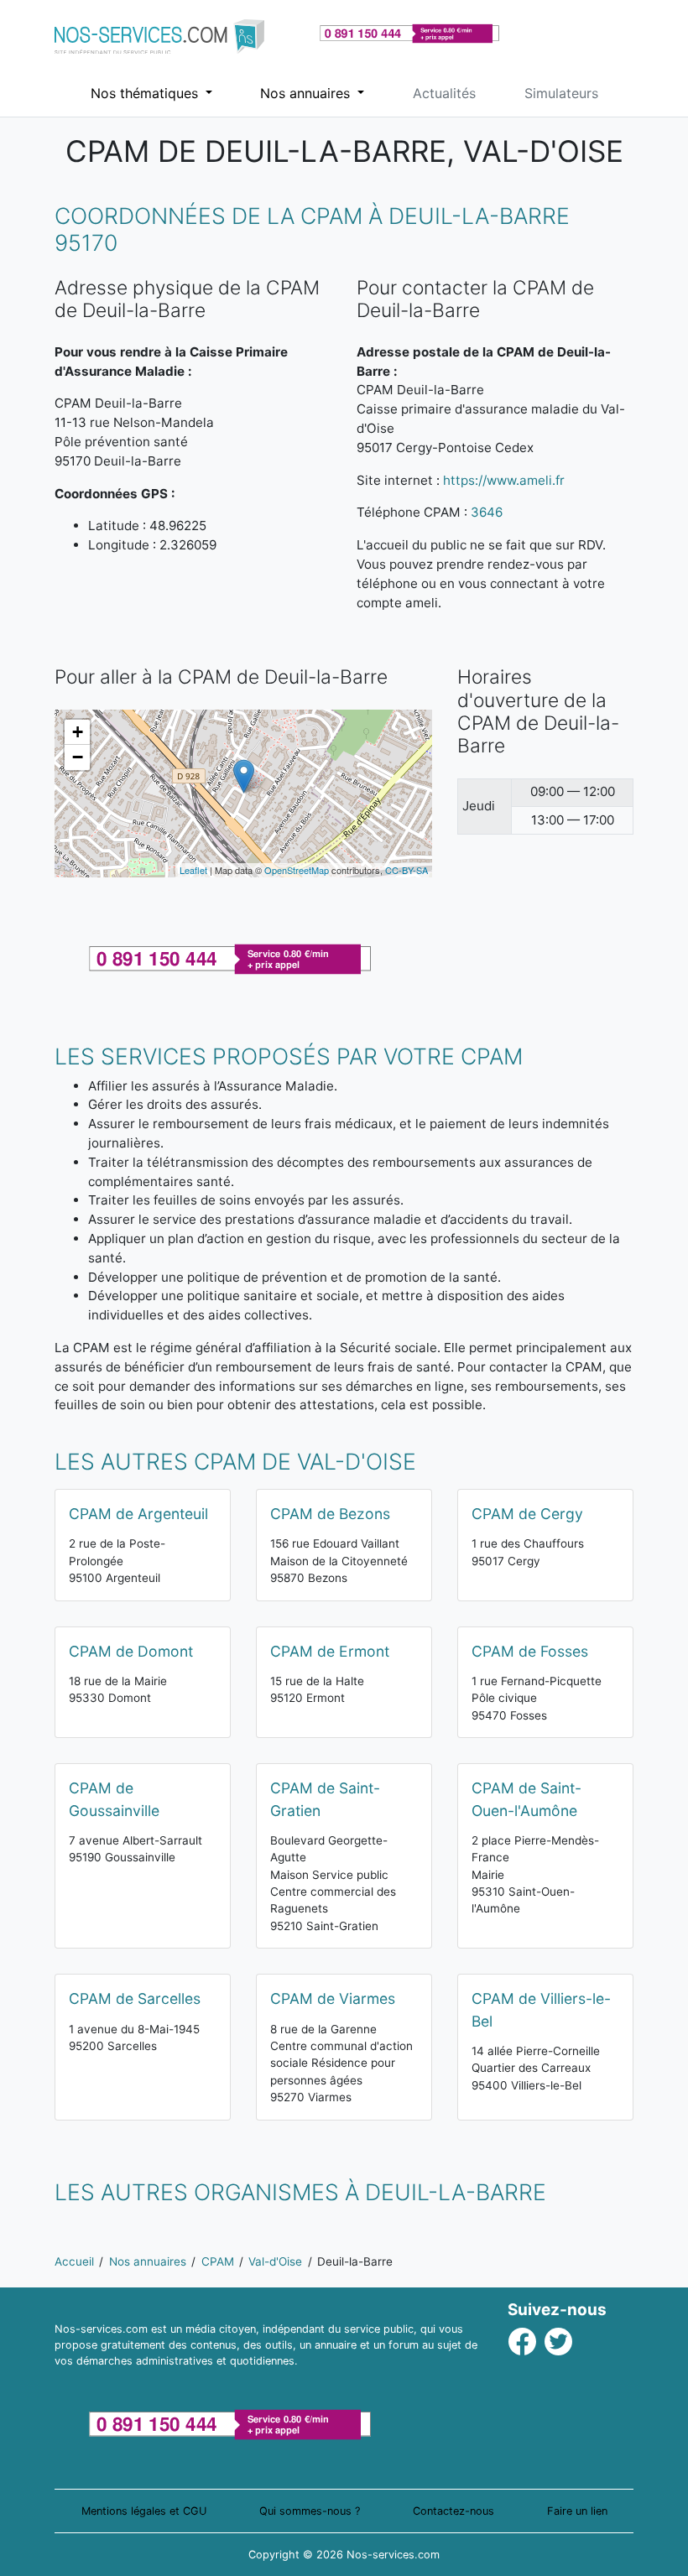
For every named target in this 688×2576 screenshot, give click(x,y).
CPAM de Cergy (527, 1514)
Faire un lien (577, 2511)
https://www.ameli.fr (504, 480)
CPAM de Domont (131, 1651)
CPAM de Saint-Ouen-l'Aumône (526, 1799)
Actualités (444, 93)
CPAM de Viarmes (333, 1998)
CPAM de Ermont (330, 1651)
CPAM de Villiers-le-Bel (541, 2009)
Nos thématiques (146, 93)
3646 (487, 512)
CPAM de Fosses (530, 1651)
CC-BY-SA (407, 870)
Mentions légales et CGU (144, 2511)
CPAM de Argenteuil (138, 1514)
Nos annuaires (307, 93)
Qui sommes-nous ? (310, 2511)
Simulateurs (561, 93)
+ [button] (78, 732)
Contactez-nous (453, 2511)
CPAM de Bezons (330, 1514)
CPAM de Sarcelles (135, 1998)
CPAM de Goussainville (114, 1799)
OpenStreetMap (297, 870)
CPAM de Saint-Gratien (325, 1799)
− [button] (78, 757)
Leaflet (193, 870)
